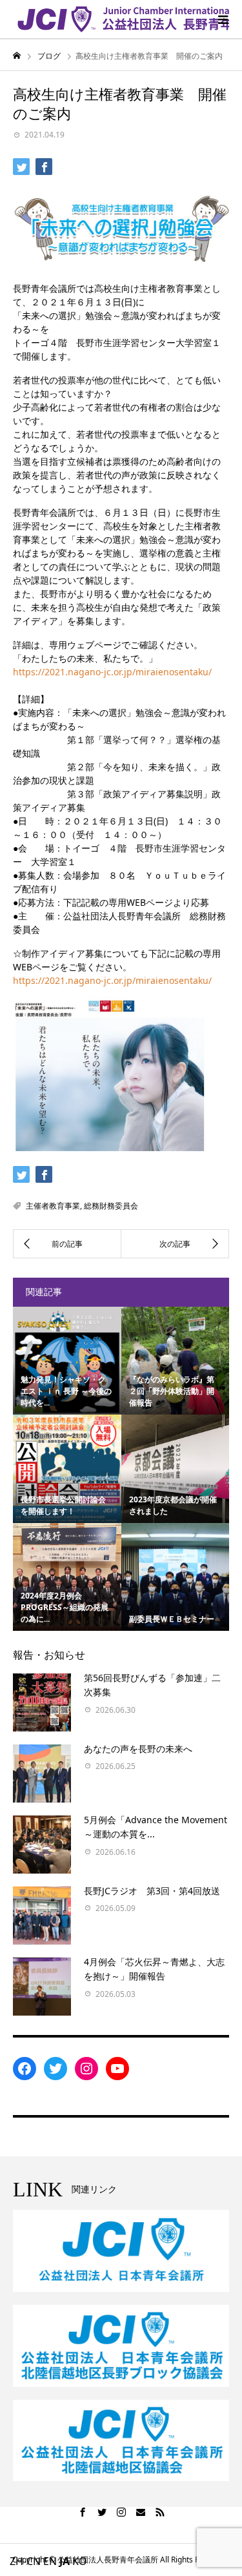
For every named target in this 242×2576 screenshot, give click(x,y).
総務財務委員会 (111, 1206)
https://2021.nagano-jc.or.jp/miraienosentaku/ (112, 672)
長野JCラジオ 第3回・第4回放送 (152, 1891)
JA (65, 2561)
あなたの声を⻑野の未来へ (138, 1749)
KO (80, 2561)
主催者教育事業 (53, 1206)
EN (50, 2561)
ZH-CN (25, 2561)
